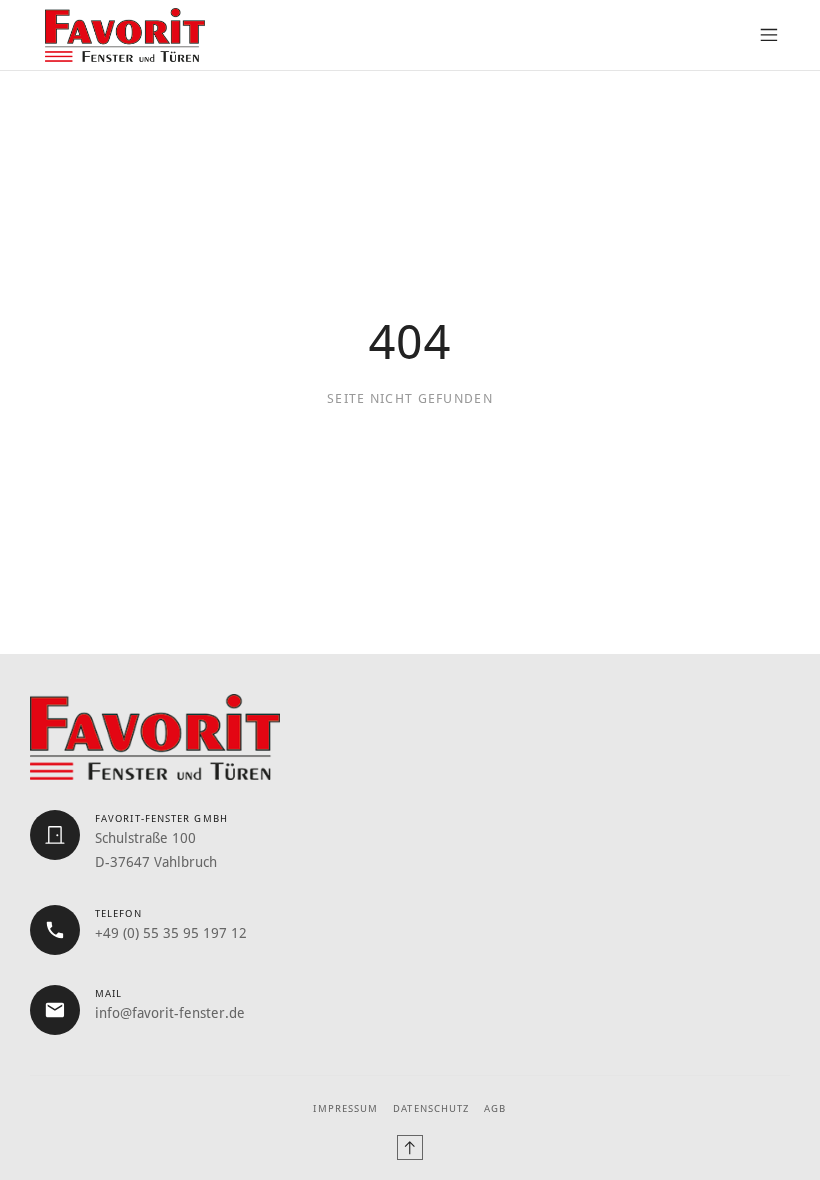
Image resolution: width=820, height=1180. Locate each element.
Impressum (345, 1108)
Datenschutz (431, 1108)
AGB (495, 1108)
